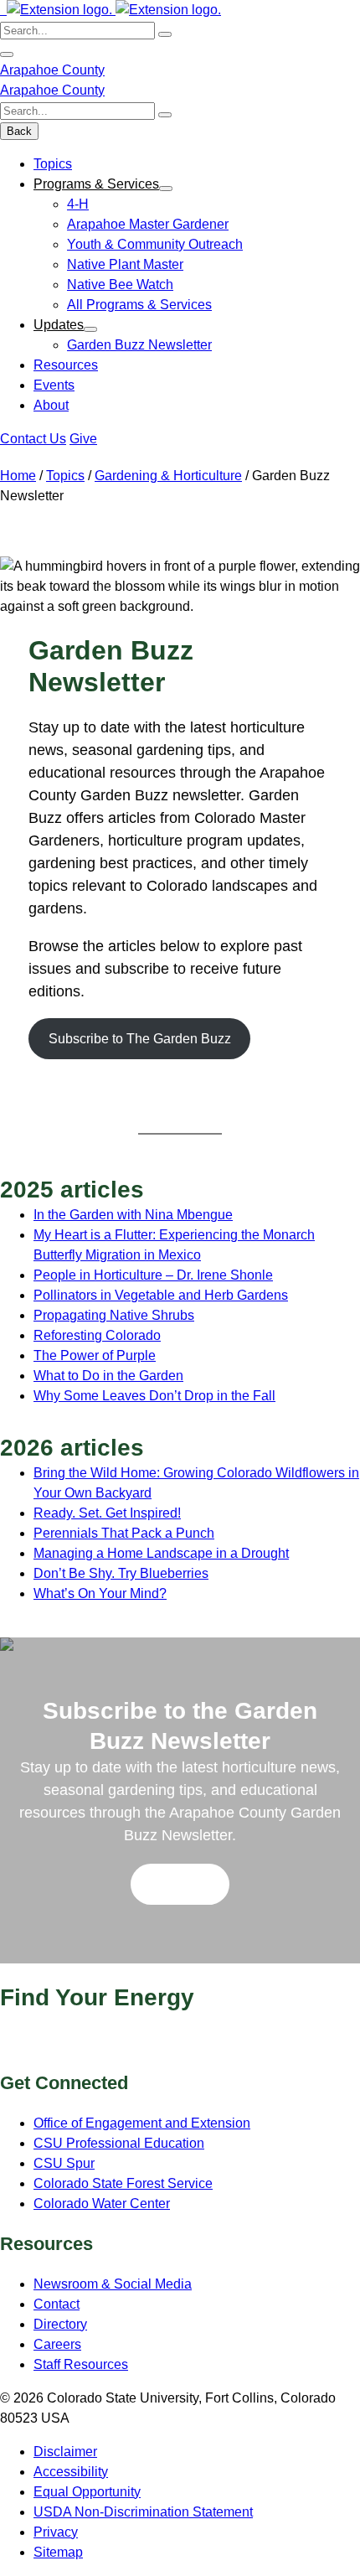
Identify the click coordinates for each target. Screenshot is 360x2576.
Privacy (56, 2532)
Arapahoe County (52, 70)
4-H (78, 204)
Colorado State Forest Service (123, 2183)
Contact (57, 2304)
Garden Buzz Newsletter (139, 345)
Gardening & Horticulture (168, 476)
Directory (60, 2324)
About (51, 405)
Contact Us (33, 439)
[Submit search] (165, 34)
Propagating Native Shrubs (114, 1315)
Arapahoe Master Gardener (148, 224)
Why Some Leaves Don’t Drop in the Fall (154, 1396)
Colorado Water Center (102, 2204)
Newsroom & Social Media (113, 2284)
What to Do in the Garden (108, 1376)
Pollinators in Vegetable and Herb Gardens (161, 1295)
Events (54, 385)
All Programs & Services (139, 305)
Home (18, 476)
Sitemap (58, 2552)
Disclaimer (65, 2452)
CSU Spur (64, 2163)
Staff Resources (81, 2364)
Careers (57, 2344)
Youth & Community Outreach (155, 244)
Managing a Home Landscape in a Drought (161, 1553)
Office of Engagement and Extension (142, 2123)
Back (19, 131)
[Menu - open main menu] (7, 54)
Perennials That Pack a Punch (124, 1533)
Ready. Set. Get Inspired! (107, 1513)
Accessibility (71, 2472)
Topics (53, 164)
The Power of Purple (95, 1355)
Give (83, 439)
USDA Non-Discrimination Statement (143, 2512)
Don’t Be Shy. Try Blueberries (121, 1573)
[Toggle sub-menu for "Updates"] (90, 329)
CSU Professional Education (119, 2143)
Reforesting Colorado (97, 1335)
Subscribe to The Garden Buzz (140, 1039)
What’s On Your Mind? (100, 1593)
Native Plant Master (125, 264)
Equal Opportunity (87, 2492)
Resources (66, 365)
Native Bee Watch (120, 284)
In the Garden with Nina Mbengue (133, 1215)
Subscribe (180, 1884)
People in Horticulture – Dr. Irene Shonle (153, 1275)
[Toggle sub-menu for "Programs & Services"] (166, 189)
